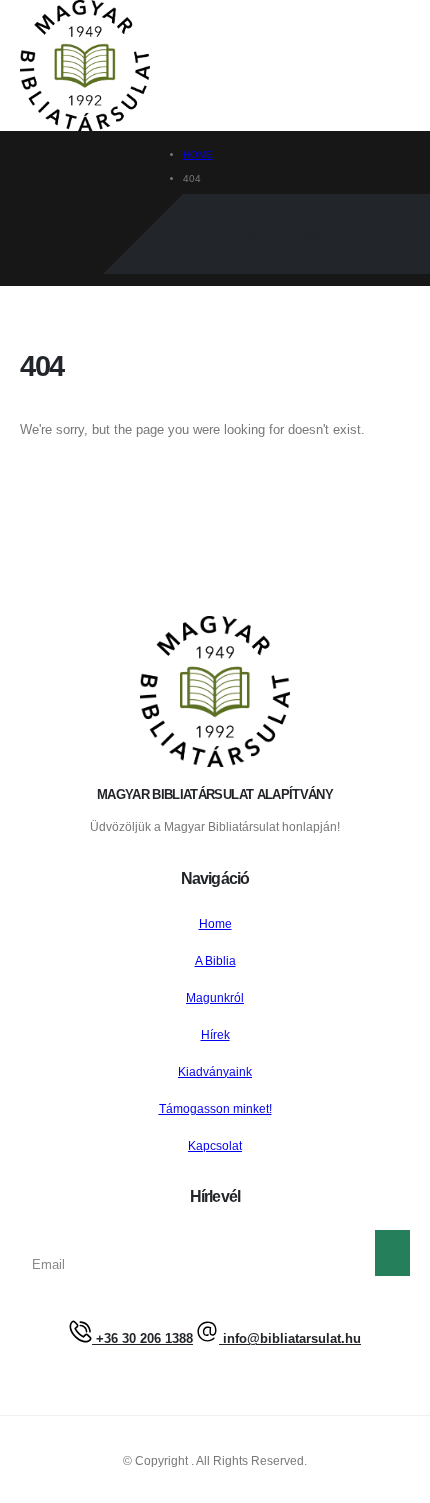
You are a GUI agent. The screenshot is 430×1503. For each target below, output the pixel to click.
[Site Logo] (85, 65)
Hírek (215, 1034)
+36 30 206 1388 (142, 1338)
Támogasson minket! (215, 1108)
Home (215, 923)
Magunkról (215, 997)
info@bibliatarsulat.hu (290, 1338)
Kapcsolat (215, 1145)
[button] (164, 67)
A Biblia (215, 960)
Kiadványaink (215, 1071)
